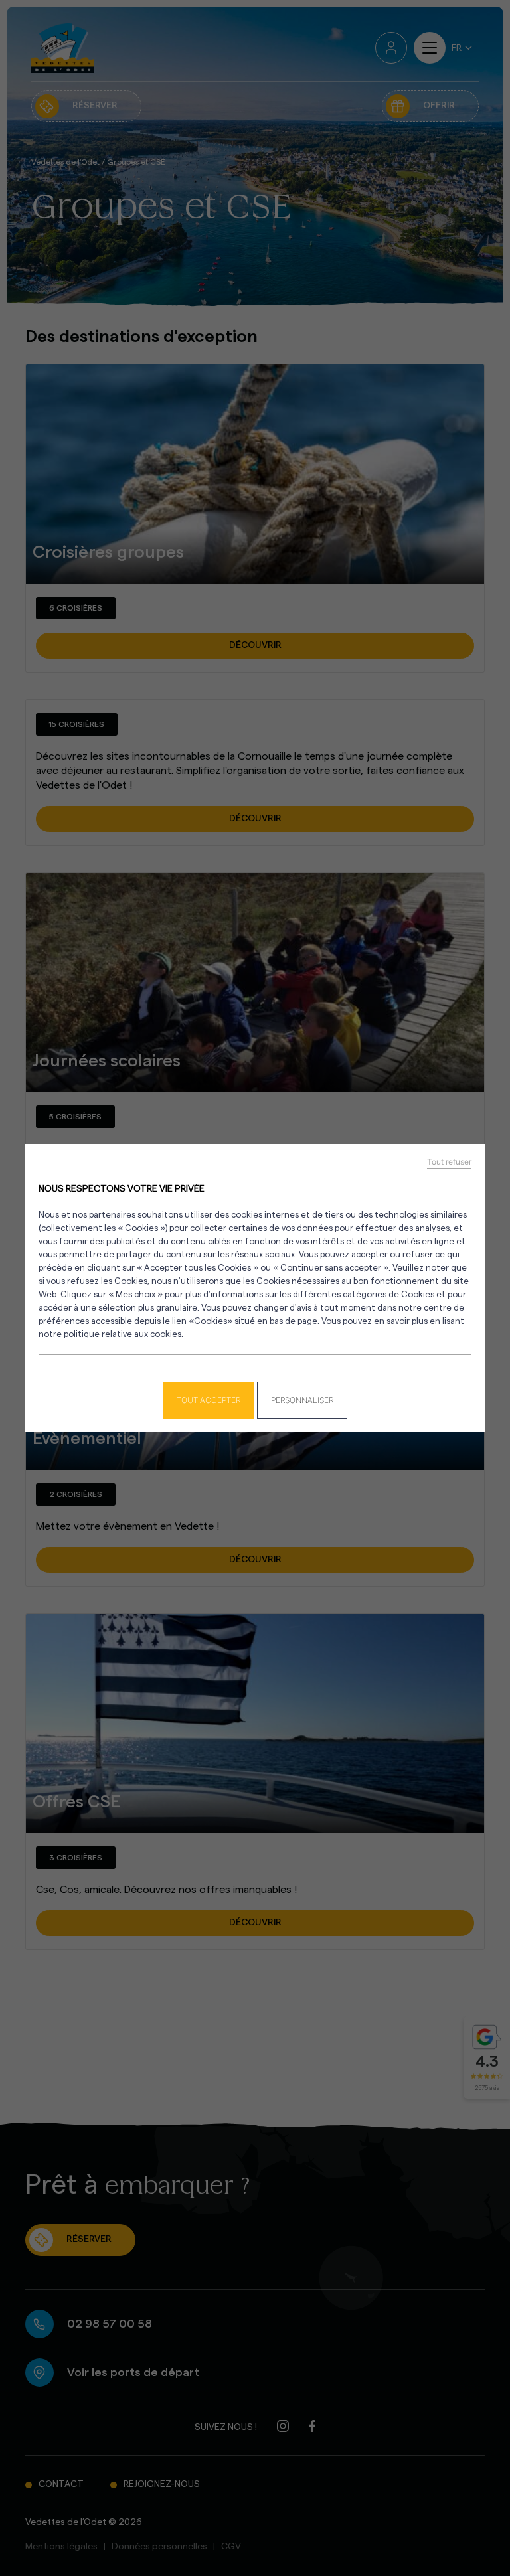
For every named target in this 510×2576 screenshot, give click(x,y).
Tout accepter (209, 1400)
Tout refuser (449, 1162)
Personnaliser (302, 1400)
